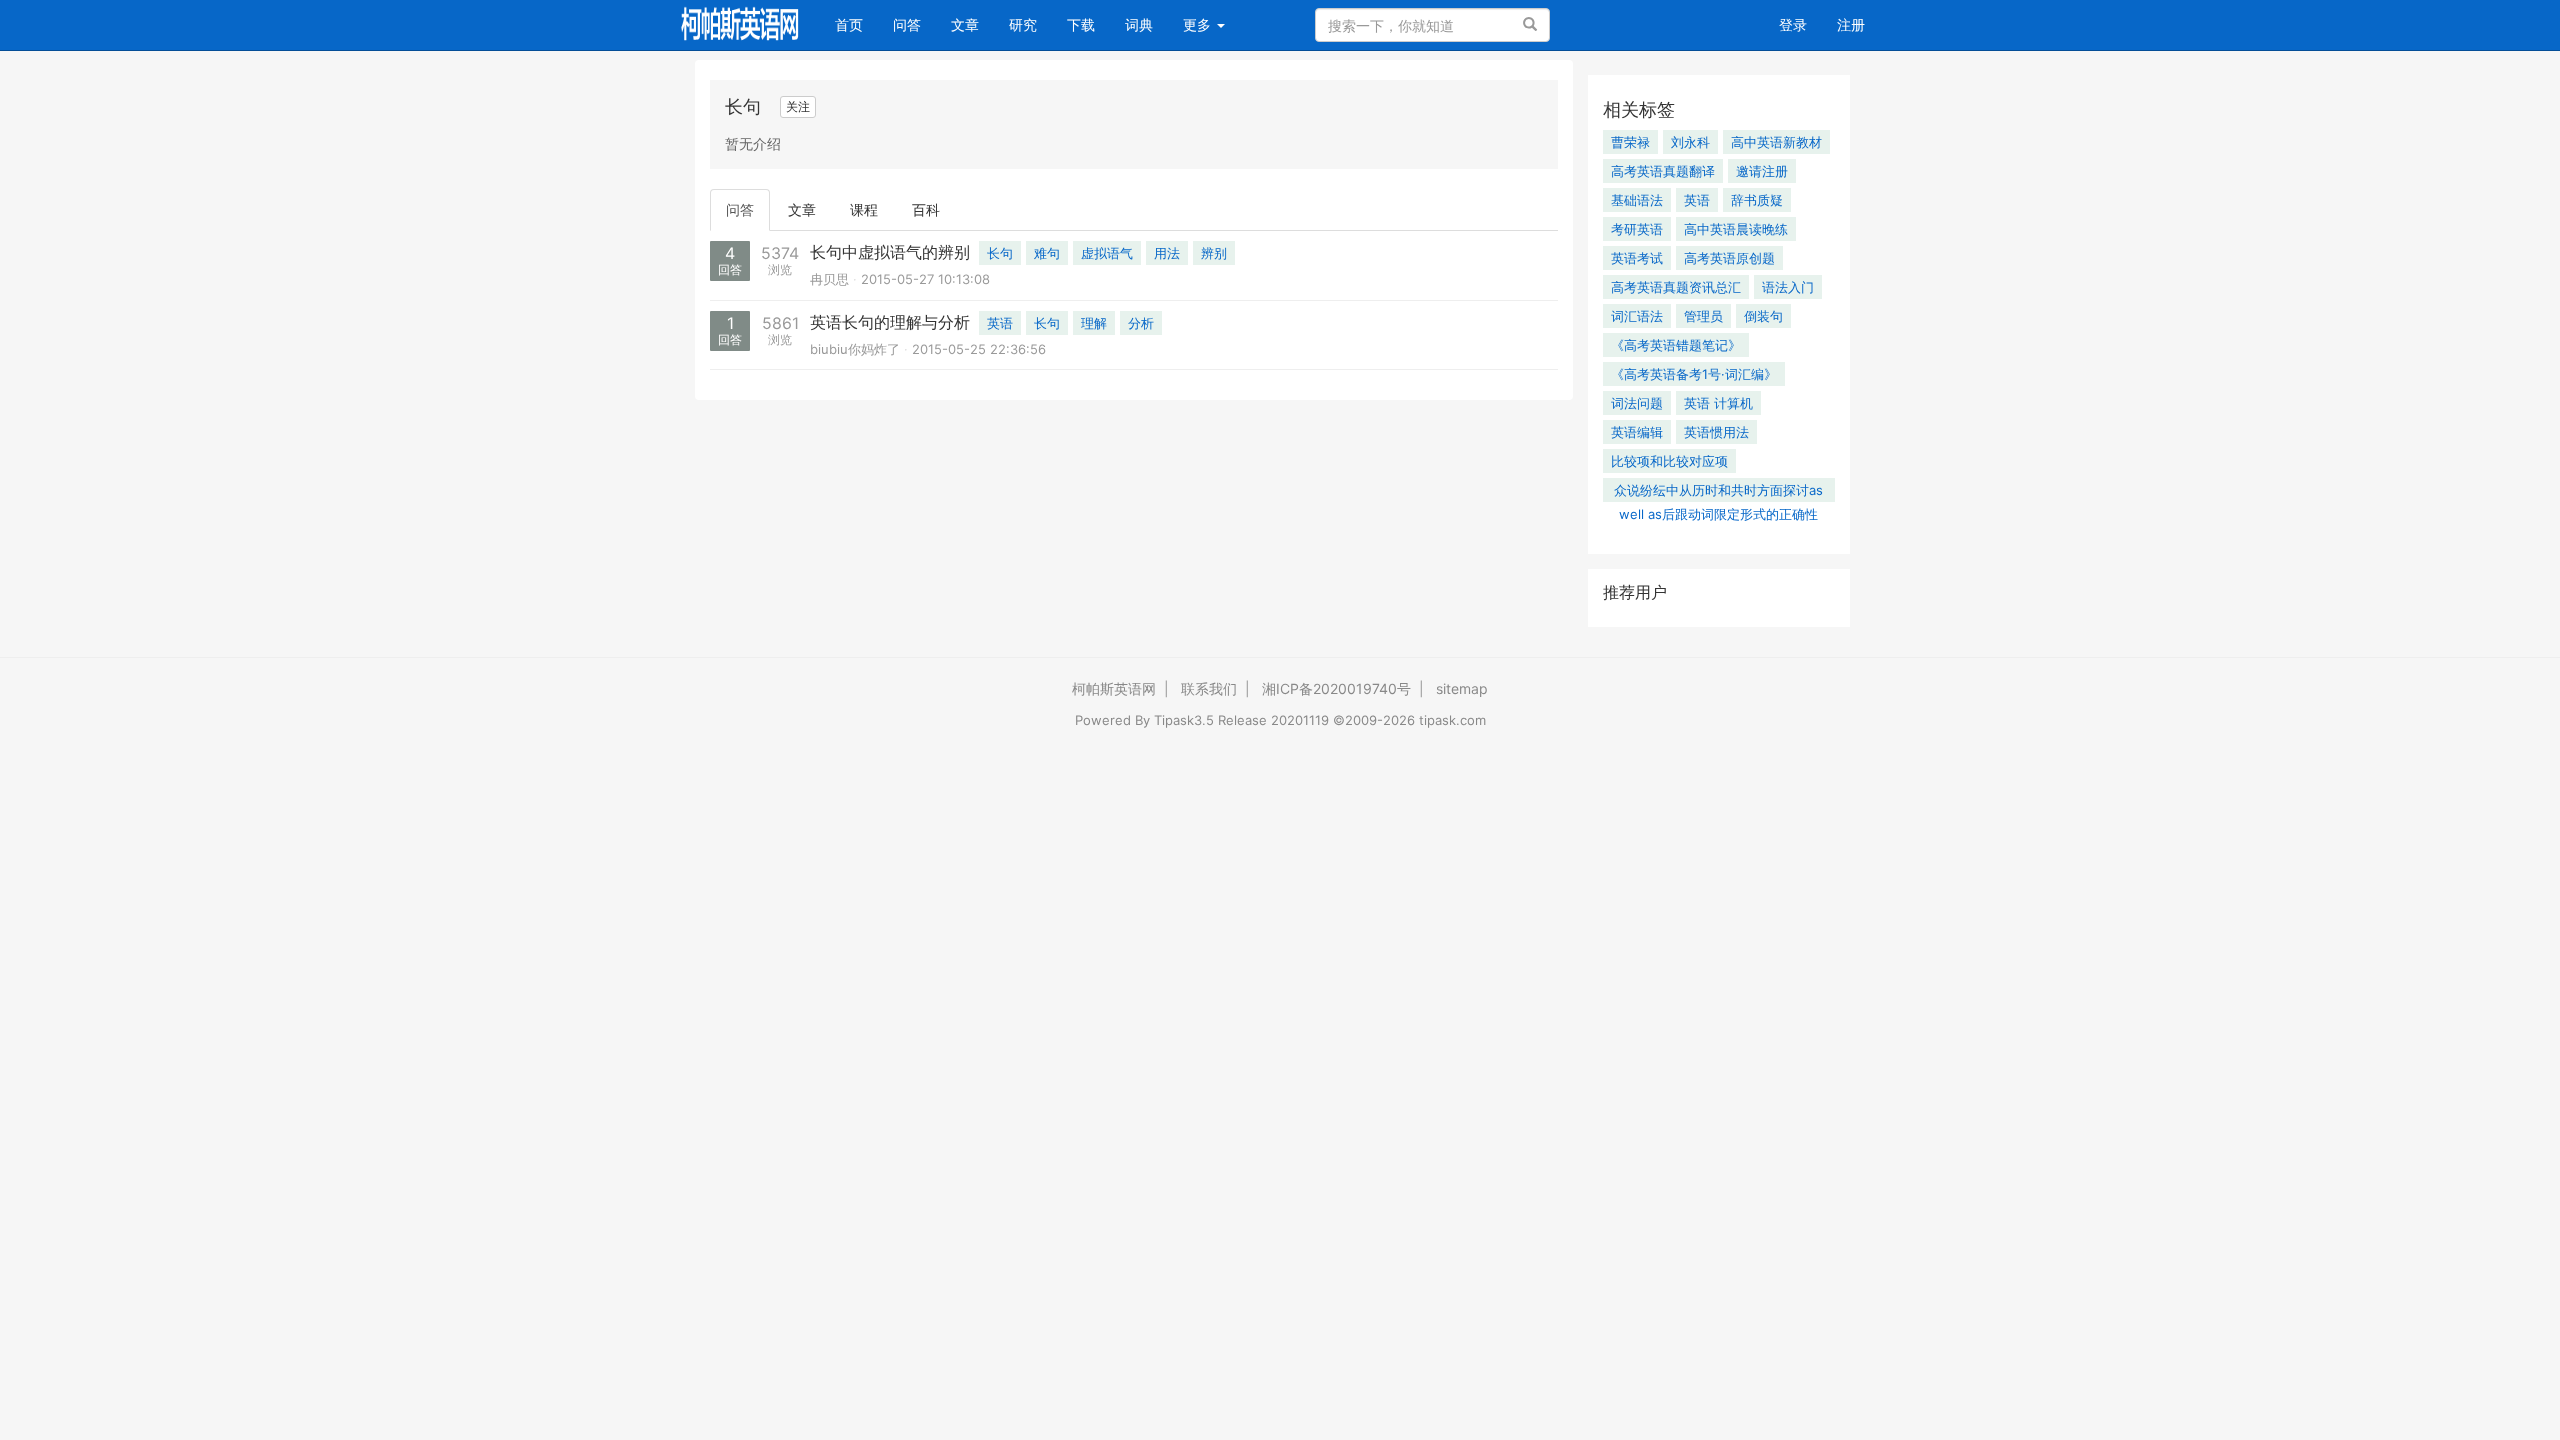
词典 (1139, 24)
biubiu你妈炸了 (855, 349)
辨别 (1214, 253)
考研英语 (1637, 229)
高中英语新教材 (1776, 142)
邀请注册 (1762, 171)
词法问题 (1637, 403)
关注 (798, 106)
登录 (1793, 24)
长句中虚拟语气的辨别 (890, 252)
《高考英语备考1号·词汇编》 (1694, 374)
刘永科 (1690, 142)
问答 (907, 24)
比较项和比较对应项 (1669, 461)
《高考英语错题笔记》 (1676, 345)
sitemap (1462, 688)
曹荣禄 (1630, 142)
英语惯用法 (1716, 432)
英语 (1000, 323)
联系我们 (1209, 688)
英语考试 (1637, 258)
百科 (926, 209)
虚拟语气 (1107, 253)
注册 (1851, 24)
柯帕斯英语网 (1114, 688)
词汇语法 (1637, 316)
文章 (965, 24)
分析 (1141, 323)
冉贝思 (829, 279)
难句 (1047, 253)
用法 (1167, 253)
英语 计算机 (1718, 403)
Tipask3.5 (1184, 720)
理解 (1094, 323)
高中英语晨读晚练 (1736, 229)
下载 (1081, 24)
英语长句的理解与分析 (890, 322)
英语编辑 (1637, 432)
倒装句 (1763, 316)
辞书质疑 (1757, 200)
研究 (1023, 24)
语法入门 (1788, 287)
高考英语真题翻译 (1663, 171)
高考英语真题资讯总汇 (1676, 287)
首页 (856, 24)
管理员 (1703, 316)
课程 (864, 209)
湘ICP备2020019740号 (1336, 688)
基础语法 (1637, 200)
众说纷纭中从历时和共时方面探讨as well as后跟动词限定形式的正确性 (1718, 492)
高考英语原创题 (1729, 258)
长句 (1000, 253)
